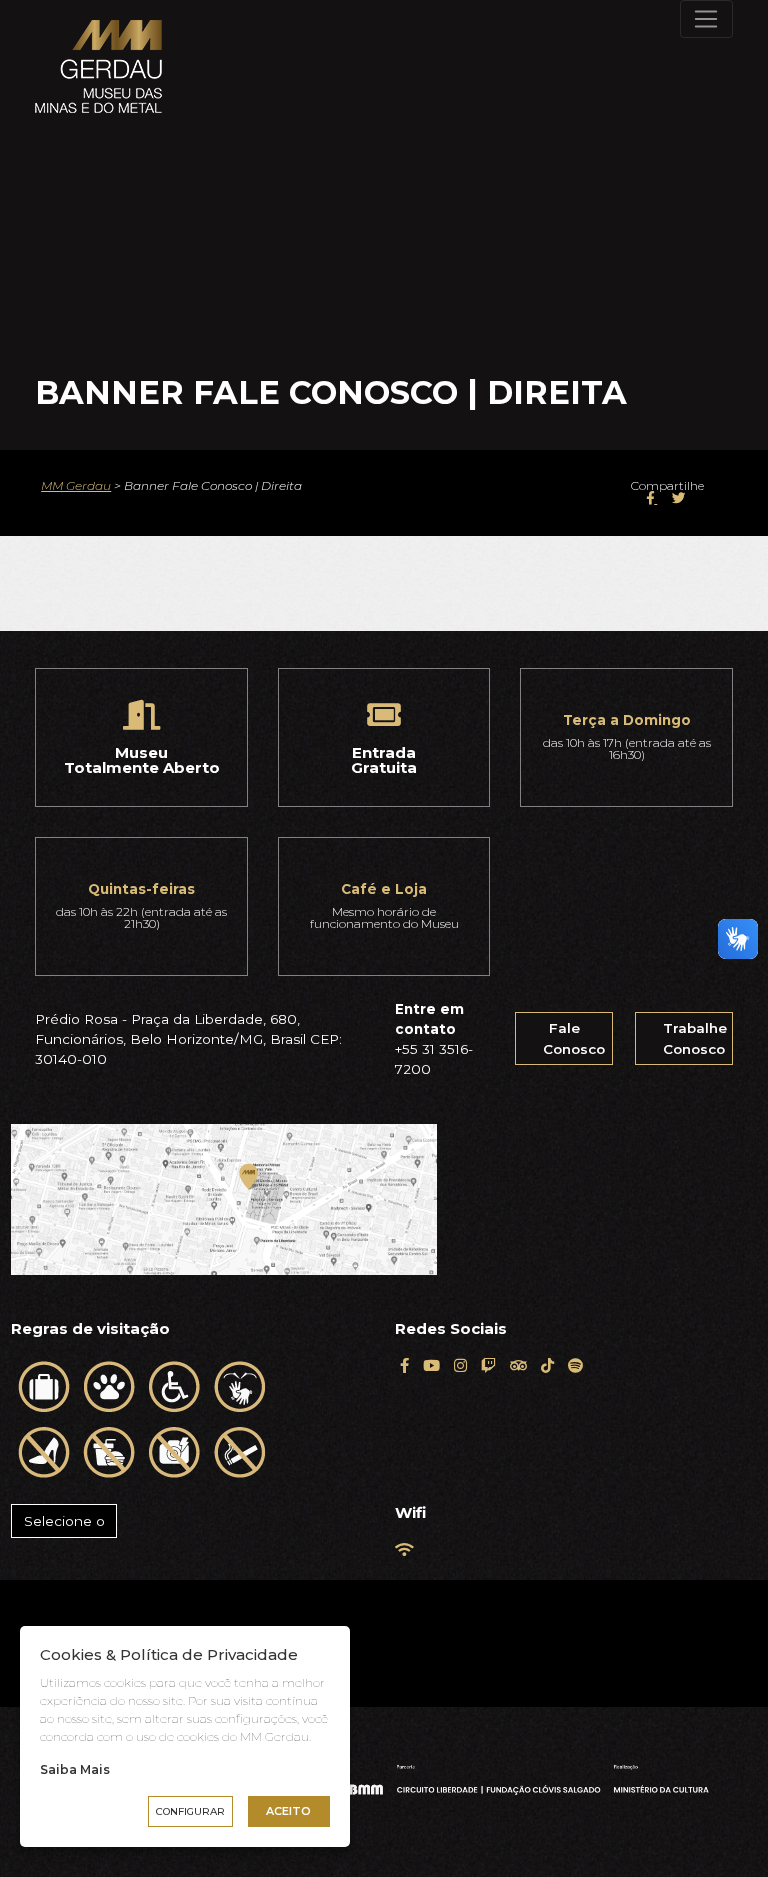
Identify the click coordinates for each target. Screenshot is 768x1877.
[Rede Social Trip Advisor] (518, 1365)
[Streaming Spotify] (575, 1365)
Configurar (190, 1811)
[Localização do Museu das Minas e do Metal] (224, 1199)
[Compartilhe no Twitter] (679, 498)
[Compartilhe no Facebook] (651, 498)
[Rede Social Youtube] (431, 1365)
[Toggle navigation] (706, 19)
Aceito (288, 1811)
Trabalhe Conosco (695, 1038)
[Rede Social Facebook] (404, 1365)
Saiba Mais (75, 1769)
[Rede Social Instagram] (460, 1365)
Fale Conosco (574, 1038)
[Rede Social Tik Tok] (547, 1365)
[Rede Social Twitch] (488, 1365)
